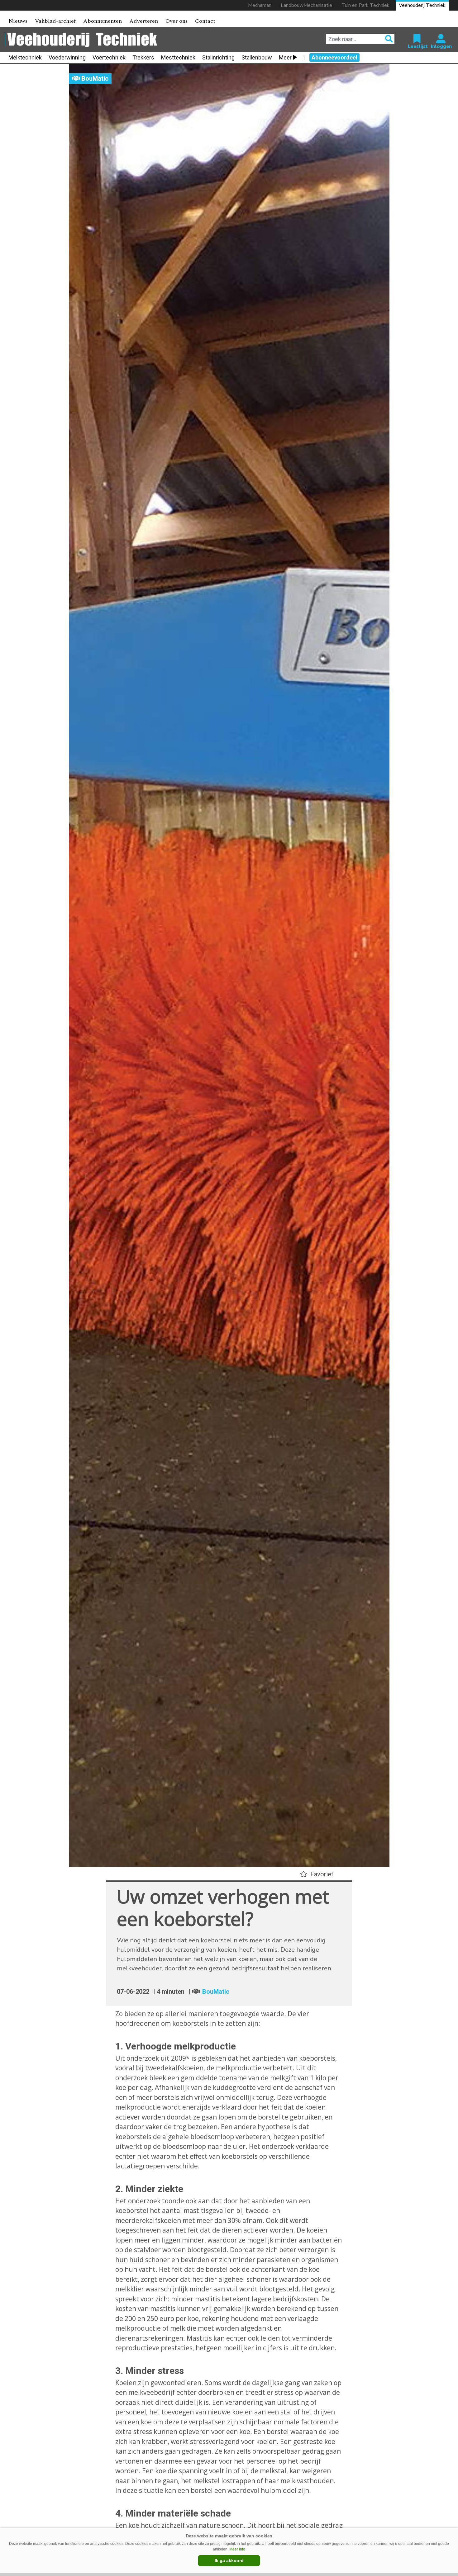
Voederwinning (67, 57)
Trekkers (143, 57)
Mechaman (260, 5)
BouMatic (216, 1992)
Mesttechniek (178, 57)
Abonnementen (103, 21)
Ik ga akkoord (229, 2560)
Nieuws (18, 21)
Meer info (237, 2549)
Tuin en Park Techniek (365, 5)
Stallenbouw (257, 57)
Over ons (177, 21)
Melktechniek (25, 57)
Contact (205, 21)
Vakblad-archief (55, 21)
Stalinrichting (218, 57)
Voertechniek (109, 57)
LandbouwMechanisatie (306, 5)
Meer (285, 57)
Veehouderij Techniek (422, 5)
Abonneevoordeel (334, 57)
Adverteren (144, 21)
